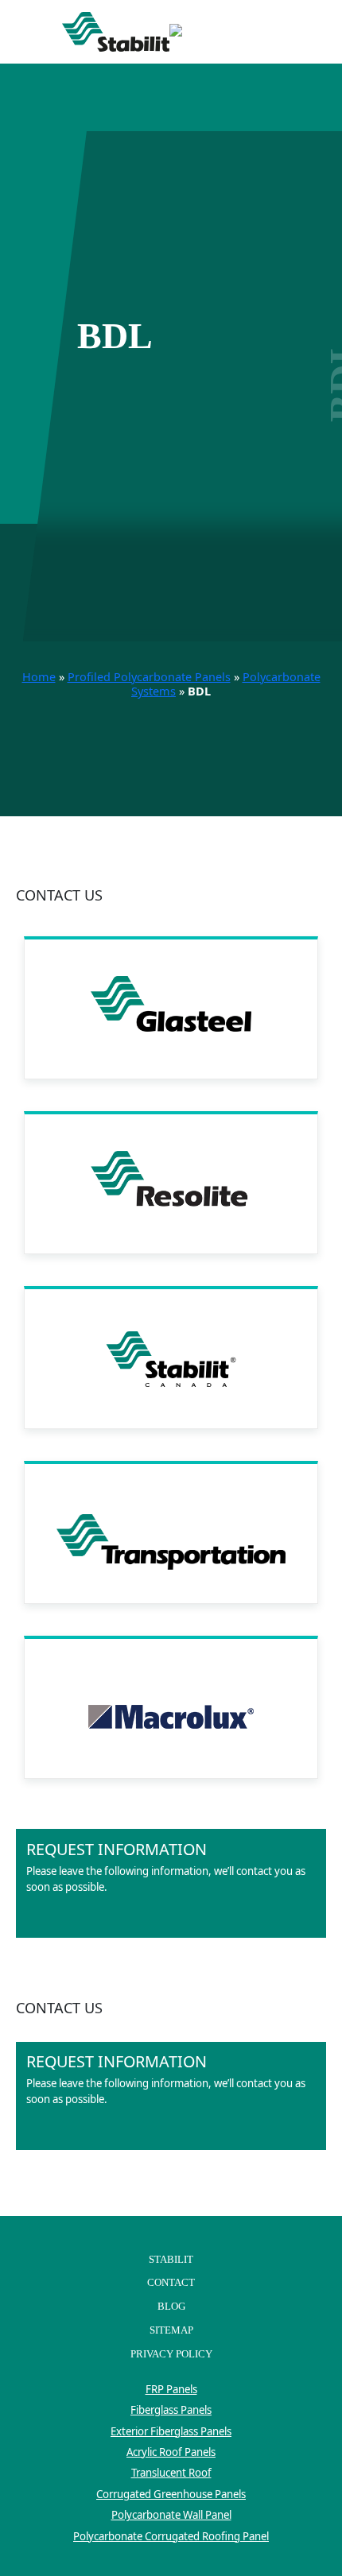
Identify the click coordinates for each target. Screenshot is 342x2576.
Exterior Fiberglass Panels (171, 2431)
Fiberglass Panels (171, 2410)
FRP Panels (171, 2389)
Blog (171, 2306)
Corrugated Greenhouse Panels (171, 2494)
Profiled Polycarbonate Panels (149, 677)
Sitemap (171, 2330)
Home (39, 677)
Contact (171, 2282)
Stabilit (171, 2259)
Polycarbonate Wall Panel (171, 2515)
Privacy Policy (171, 2354)
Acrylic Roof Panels (171, 2452)
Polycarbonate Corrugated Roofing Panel (171, 2536)
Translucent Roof (171, 2473)
